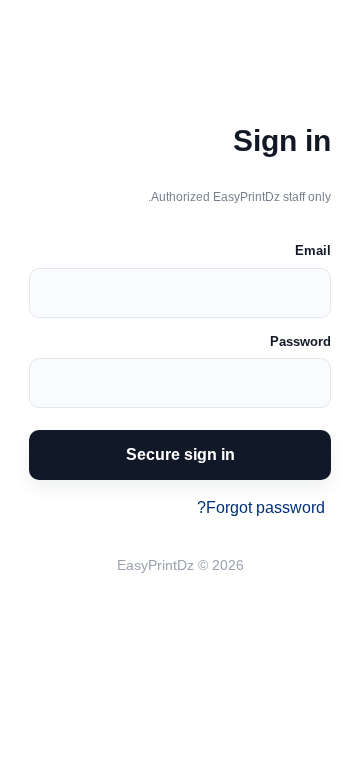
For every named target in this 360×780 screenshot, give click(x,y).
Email (313, 250)
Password (300, 341)
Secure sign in (180, 454)
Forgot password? (261, 507)
